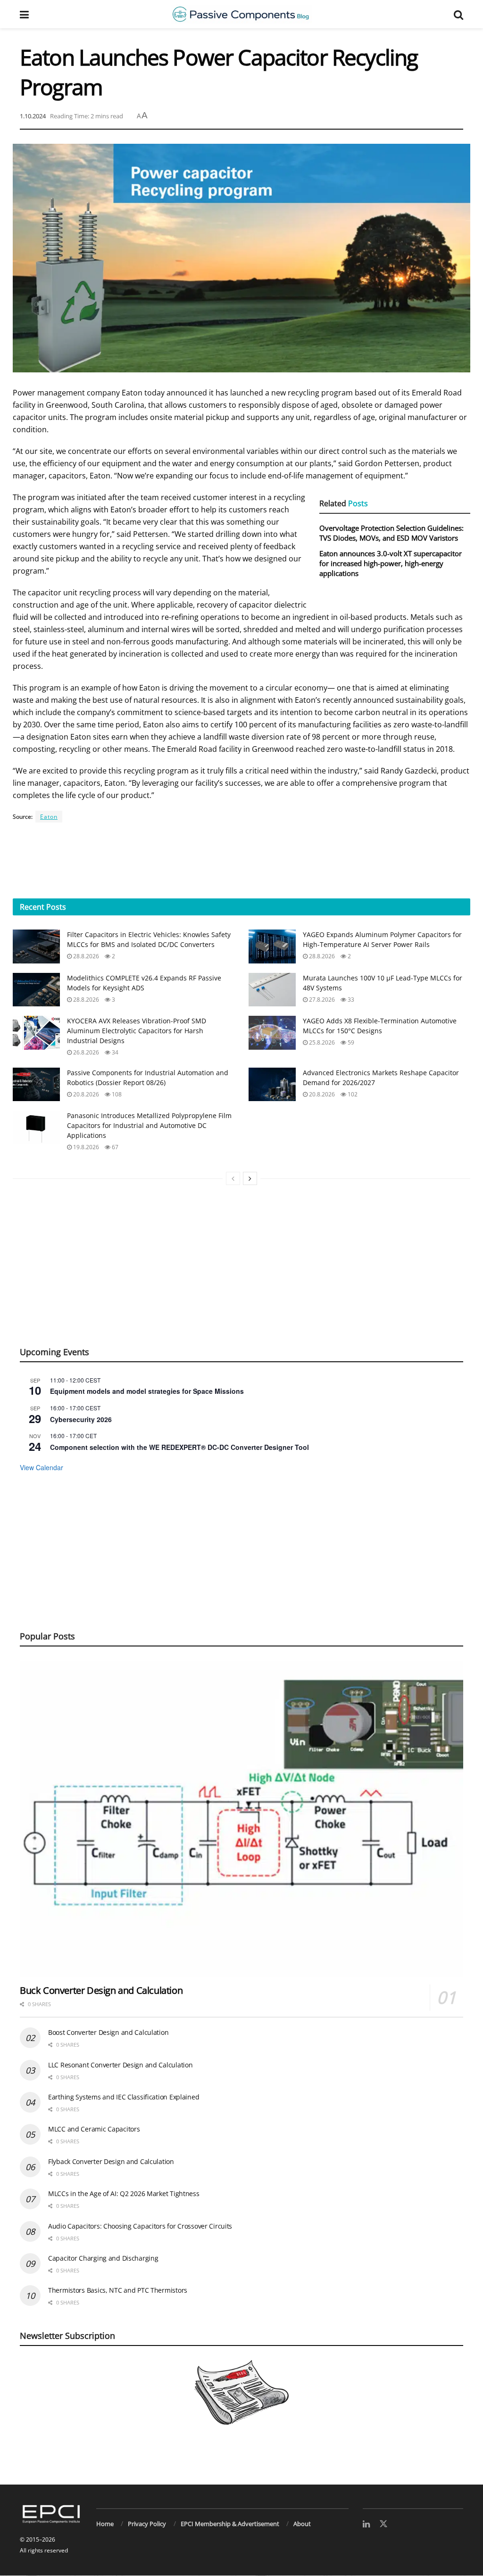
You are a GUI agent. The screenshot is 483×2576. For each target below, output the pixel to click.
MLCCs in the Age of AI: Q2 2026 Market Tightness (124, 2193)
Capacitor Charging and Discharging (103, 2258)
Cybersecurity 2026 (81, 1419)
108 (116, 1094)
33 (350, 1000)
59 (350, 1042)
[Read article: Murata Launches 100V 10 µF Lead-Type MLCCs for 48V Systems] (272, 990)
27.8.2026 (321, 1000)
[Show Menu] (24, 14)
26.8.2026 (85, 1052)
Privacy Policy (147, 2524)
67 (114, 1147)
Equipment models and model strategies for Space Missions (147, 1391)
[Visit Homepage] (241, 14)
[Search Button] (458, 14)
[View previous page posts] (233, 1178)
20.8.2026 (85, 1094)
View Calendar (42, 1467)
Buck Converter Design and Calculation (101, 1990)
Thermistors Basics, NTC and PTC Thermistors (118, 2290)
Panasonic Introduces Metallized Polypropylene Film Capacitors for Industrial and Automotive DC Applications (149, 1125)
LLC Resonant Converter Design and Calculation (120, 2065)
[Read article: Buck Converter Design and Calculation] (241, 1819)
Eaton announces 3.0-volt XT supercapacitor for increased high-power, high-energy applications (391, 563)
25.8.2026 (321, 1042)
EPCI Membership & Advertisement (230, 2524)
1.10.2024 (33, 116)
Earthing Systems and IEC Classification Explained (124, 2097)
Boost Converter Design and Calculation (108, 2032)
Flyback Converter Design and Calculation (111, 2161)
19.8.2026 (85, 1147)
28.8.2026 (85, 956)
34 (114, 1052)
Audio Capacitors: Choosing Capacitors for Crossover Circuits (140, 2226)
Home (105, 2524)
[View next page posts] (250, 1178)
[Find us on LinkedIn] (366, 2524)
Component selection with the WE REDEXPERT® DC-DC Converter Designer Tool (179, 1447)
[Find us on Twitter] (383, 2524)
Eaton (49, 817)
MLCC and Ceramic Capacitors (94, 2129)
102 (352, 1094)
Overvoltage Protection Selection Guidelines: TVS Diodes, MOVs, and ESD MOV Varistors (391, 533)
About (302, 2524)
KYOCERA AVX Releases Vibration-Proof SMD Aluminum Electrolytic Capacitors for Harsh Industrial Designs (137, 1031)
